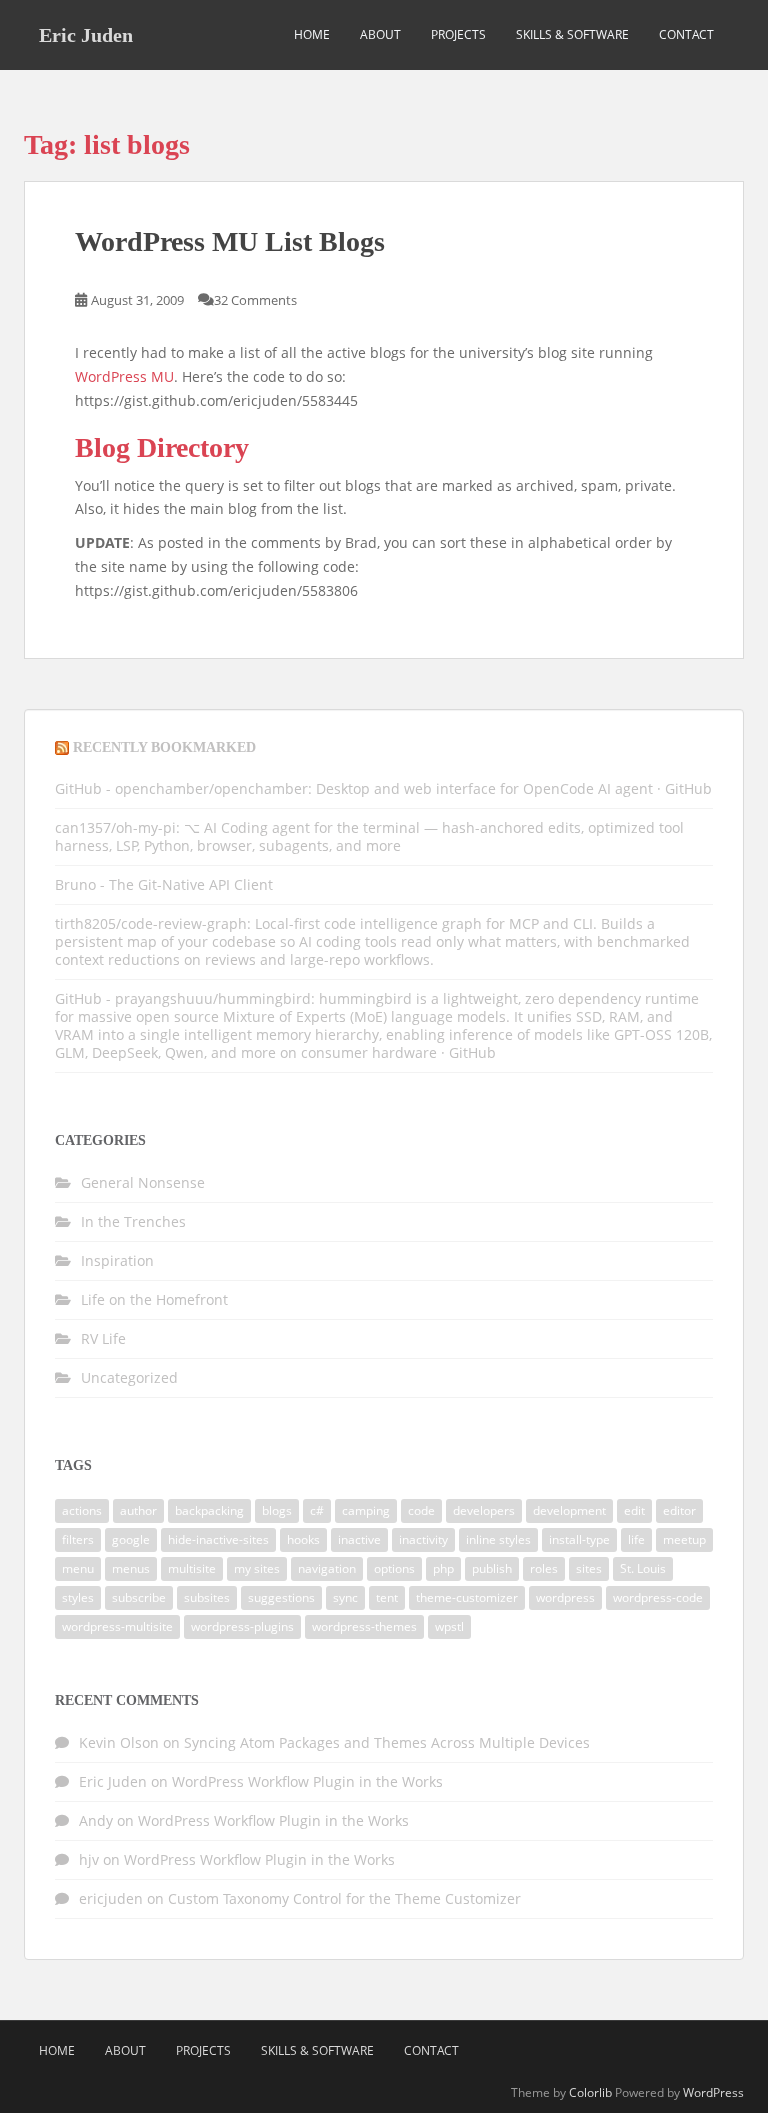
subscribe (139, 1597)
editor (679, 1510)
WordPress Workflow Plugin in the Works (307, 1781)
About (380, 34)
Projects (458, 34)
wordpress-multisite (117, 1626)
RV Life (103, 1338)
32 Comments (255, 300)
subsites (207, 1597)
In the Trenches (133, 1221)
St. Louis (643, 1568)
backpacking (209, 1510)
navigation (327, 1568)
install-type (579, 1539)
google (131, 1539)
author (138, 1510)
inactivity (423, 1539)
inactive (359, 1539)
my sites (257, 1568)
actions (82, 1510)
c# (317, 1510)
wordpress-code (658, 1597)
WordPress (713, 2092)
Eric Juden (86, 35)
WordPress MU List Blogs (230, 241)
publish (492, 1568)
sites (589, 1568)
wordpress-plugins (242, 1626)
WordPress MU (124, 376)
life (636, 1539)
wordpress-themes (364, 1626)
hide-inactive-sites (218, 1539)
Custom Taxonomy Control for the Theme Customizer (344, 1898)
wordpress (565, 1597)
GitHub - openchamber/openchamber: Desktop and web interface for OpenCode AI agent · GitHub (383, 788)
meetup (684, 1539)
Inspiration (117, 1260)
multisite (192, 1568)
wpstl (449, 1626)
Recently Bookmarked (164, 747)
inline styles (498, 1539)
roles (544, 1568)
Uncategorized (129, 1377)
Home (312, 34)
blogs (277, 1510)
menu (78, 1568)
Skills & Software (572, 34)
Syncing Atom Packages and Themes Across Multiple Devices (387, 1742)
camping (366, 1510)
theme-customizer (467, 1597)
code (421, 1510)
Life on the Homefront (154, 1299)
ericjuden (111, 1898)
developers (484, 1510)
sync (345, 1597)
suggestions (281, 1597)
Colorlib (590, 2092)
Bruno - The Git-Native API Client (164, 884)
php (443, 1568)
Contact (686, 34)
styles (78, 1597)
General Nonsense (143, 1182)
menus (131, 1568)
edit (634, 1510)
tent (387, 1597)
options (394, 1568)
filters (78, 1539)
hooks (303, 1539)
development (569, 1510)
